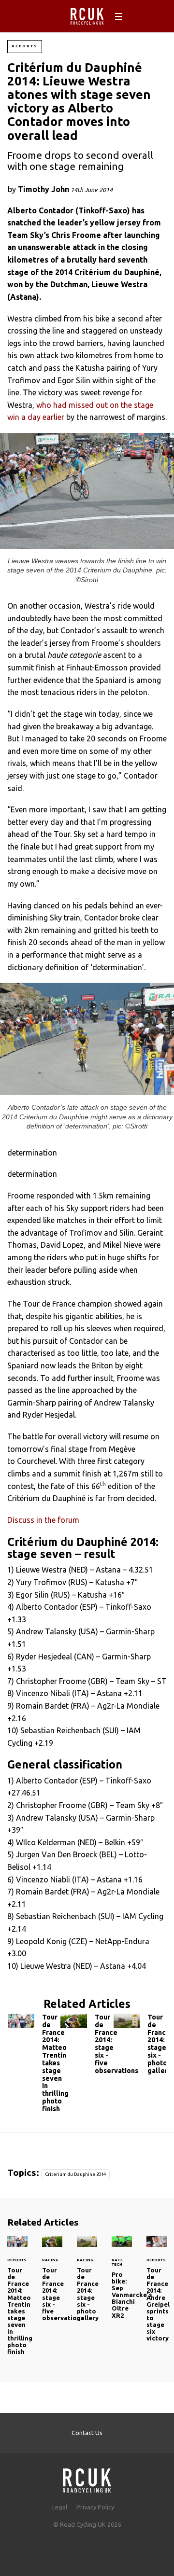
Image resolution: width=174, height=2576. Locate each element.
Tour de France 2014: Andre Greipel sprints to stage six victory (157, 2294)
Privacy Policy (95, 2507)
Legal (60, 2507)
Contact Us (87, 2433)
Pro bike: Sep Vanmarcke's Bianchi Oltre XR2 (132, 2295)
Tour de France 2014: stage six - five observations (87, 2046)
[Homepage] (87, 2478)
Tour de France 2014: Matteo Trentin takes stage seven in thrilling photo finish (34, 2065)
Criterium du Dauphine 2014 (75, 2174)
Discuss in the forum (43, 1520)
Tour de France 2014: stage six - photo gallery (140, 2046)
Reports (25, 46)
